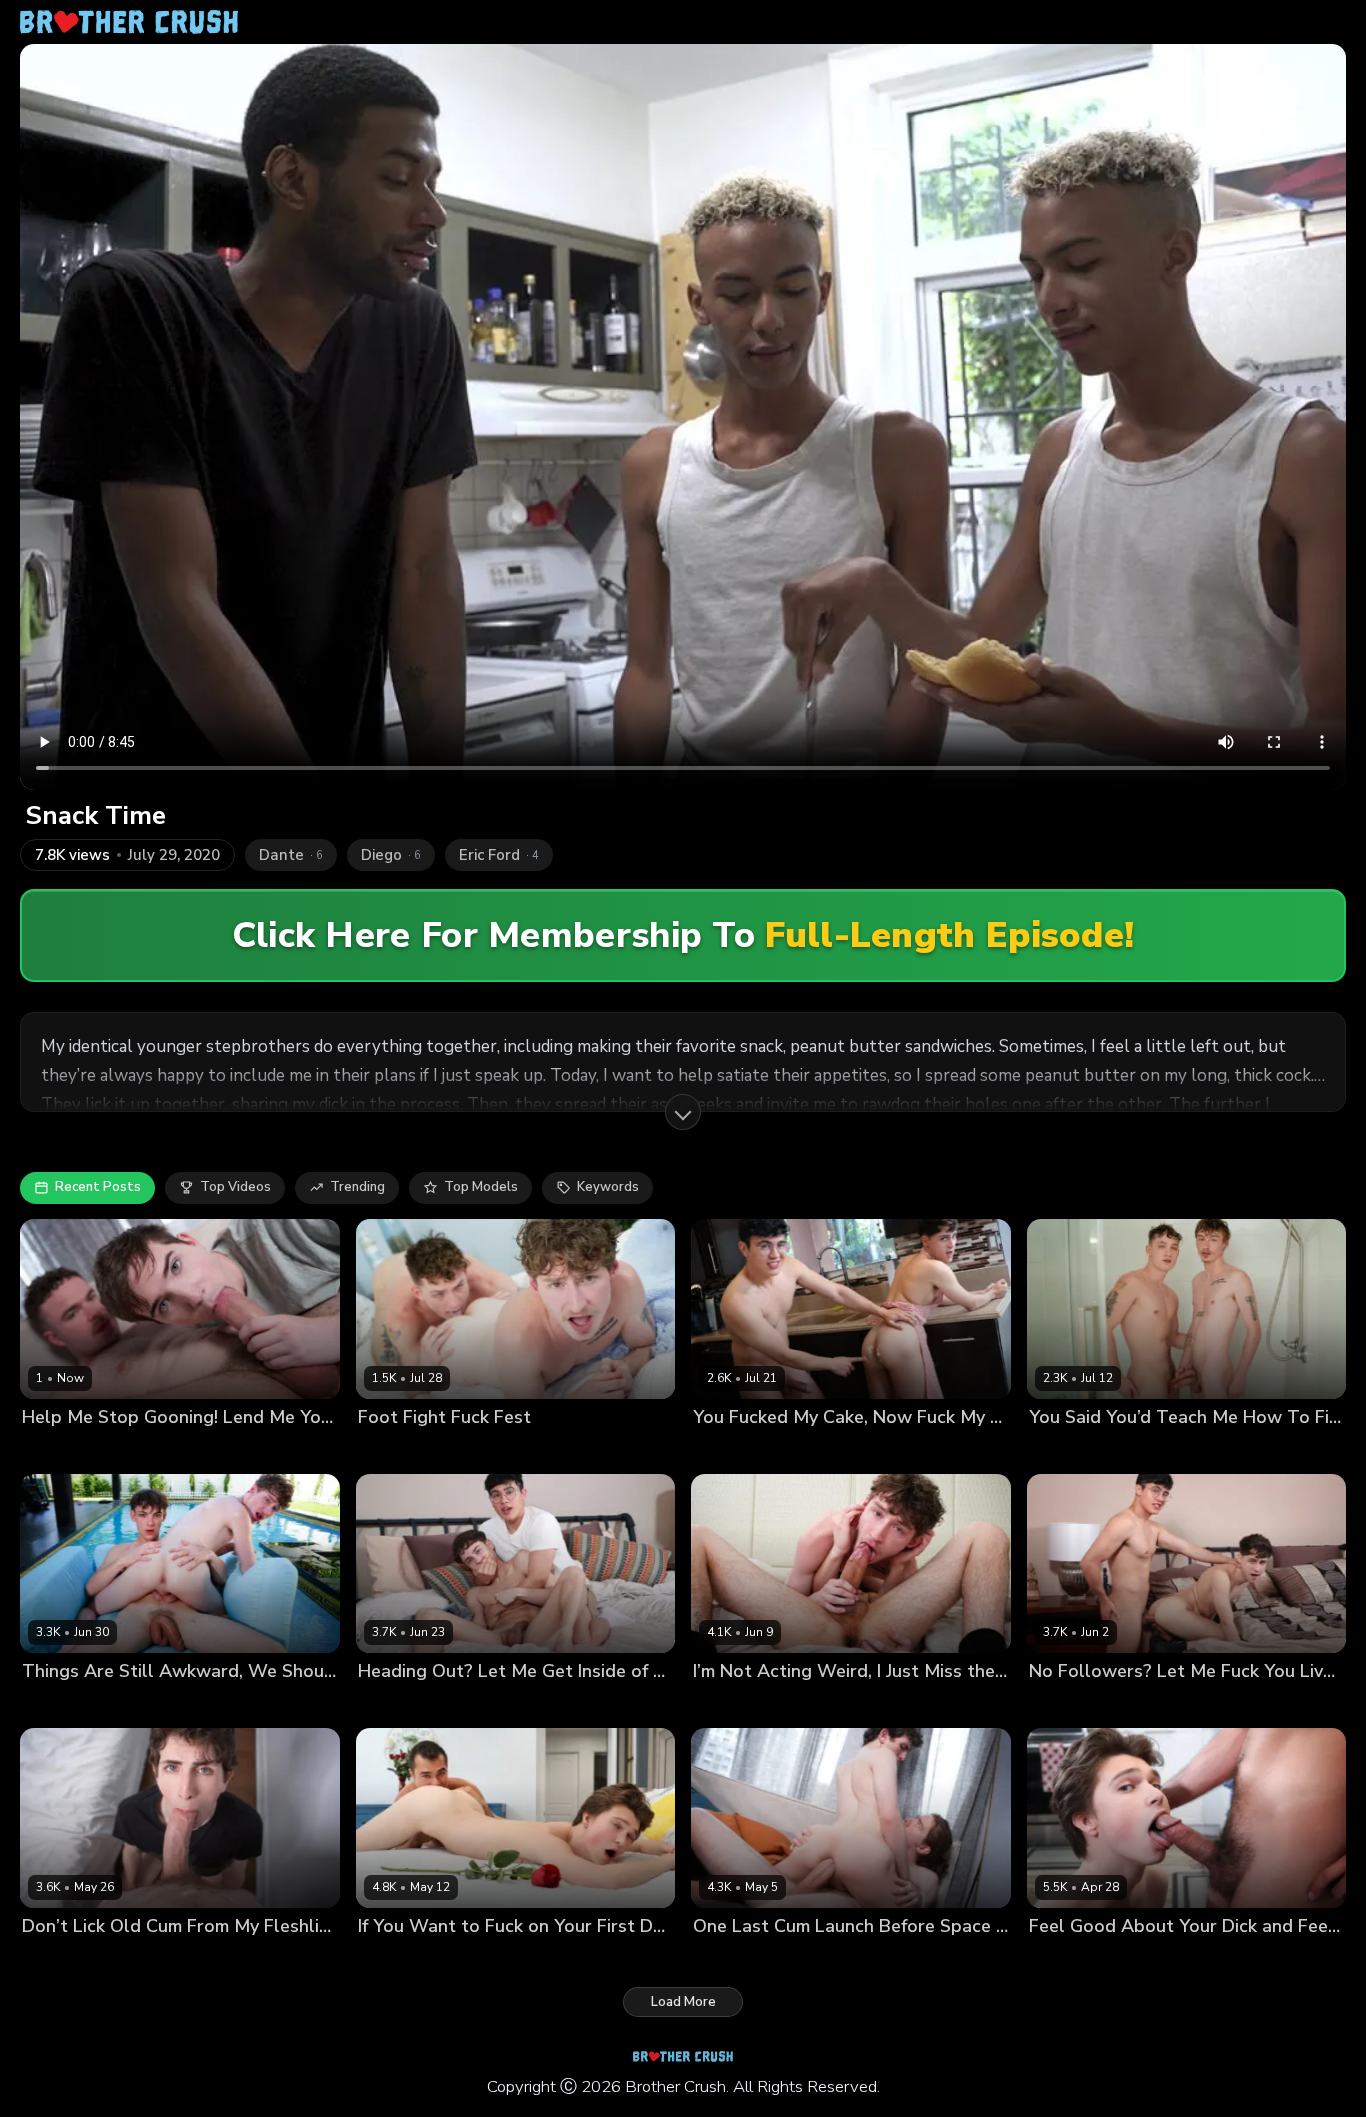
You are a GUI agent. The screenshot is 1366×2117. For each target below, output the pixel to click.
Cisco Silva (727, 1450)
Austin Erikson (67, 1705)
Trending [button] (357, 1187)
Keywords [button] (608, 1187)
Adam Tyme (487, 1959)
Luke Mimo (802, 1450)
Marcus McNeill (192, 1450)
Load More (683, 2002)
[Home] (129, 22)
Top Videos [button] (235, 1187)
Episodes (288, 1450)
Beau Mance (397, 1450)
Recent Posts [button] (98, 1187)
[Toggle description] (683, 1112)
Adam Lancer (400, 1959)
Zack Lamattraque (172, 1959)
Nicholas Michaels (79, 1450)
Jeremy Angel (64, 1959)
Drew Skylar (483, 1450)
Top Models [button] (481, 1187)
